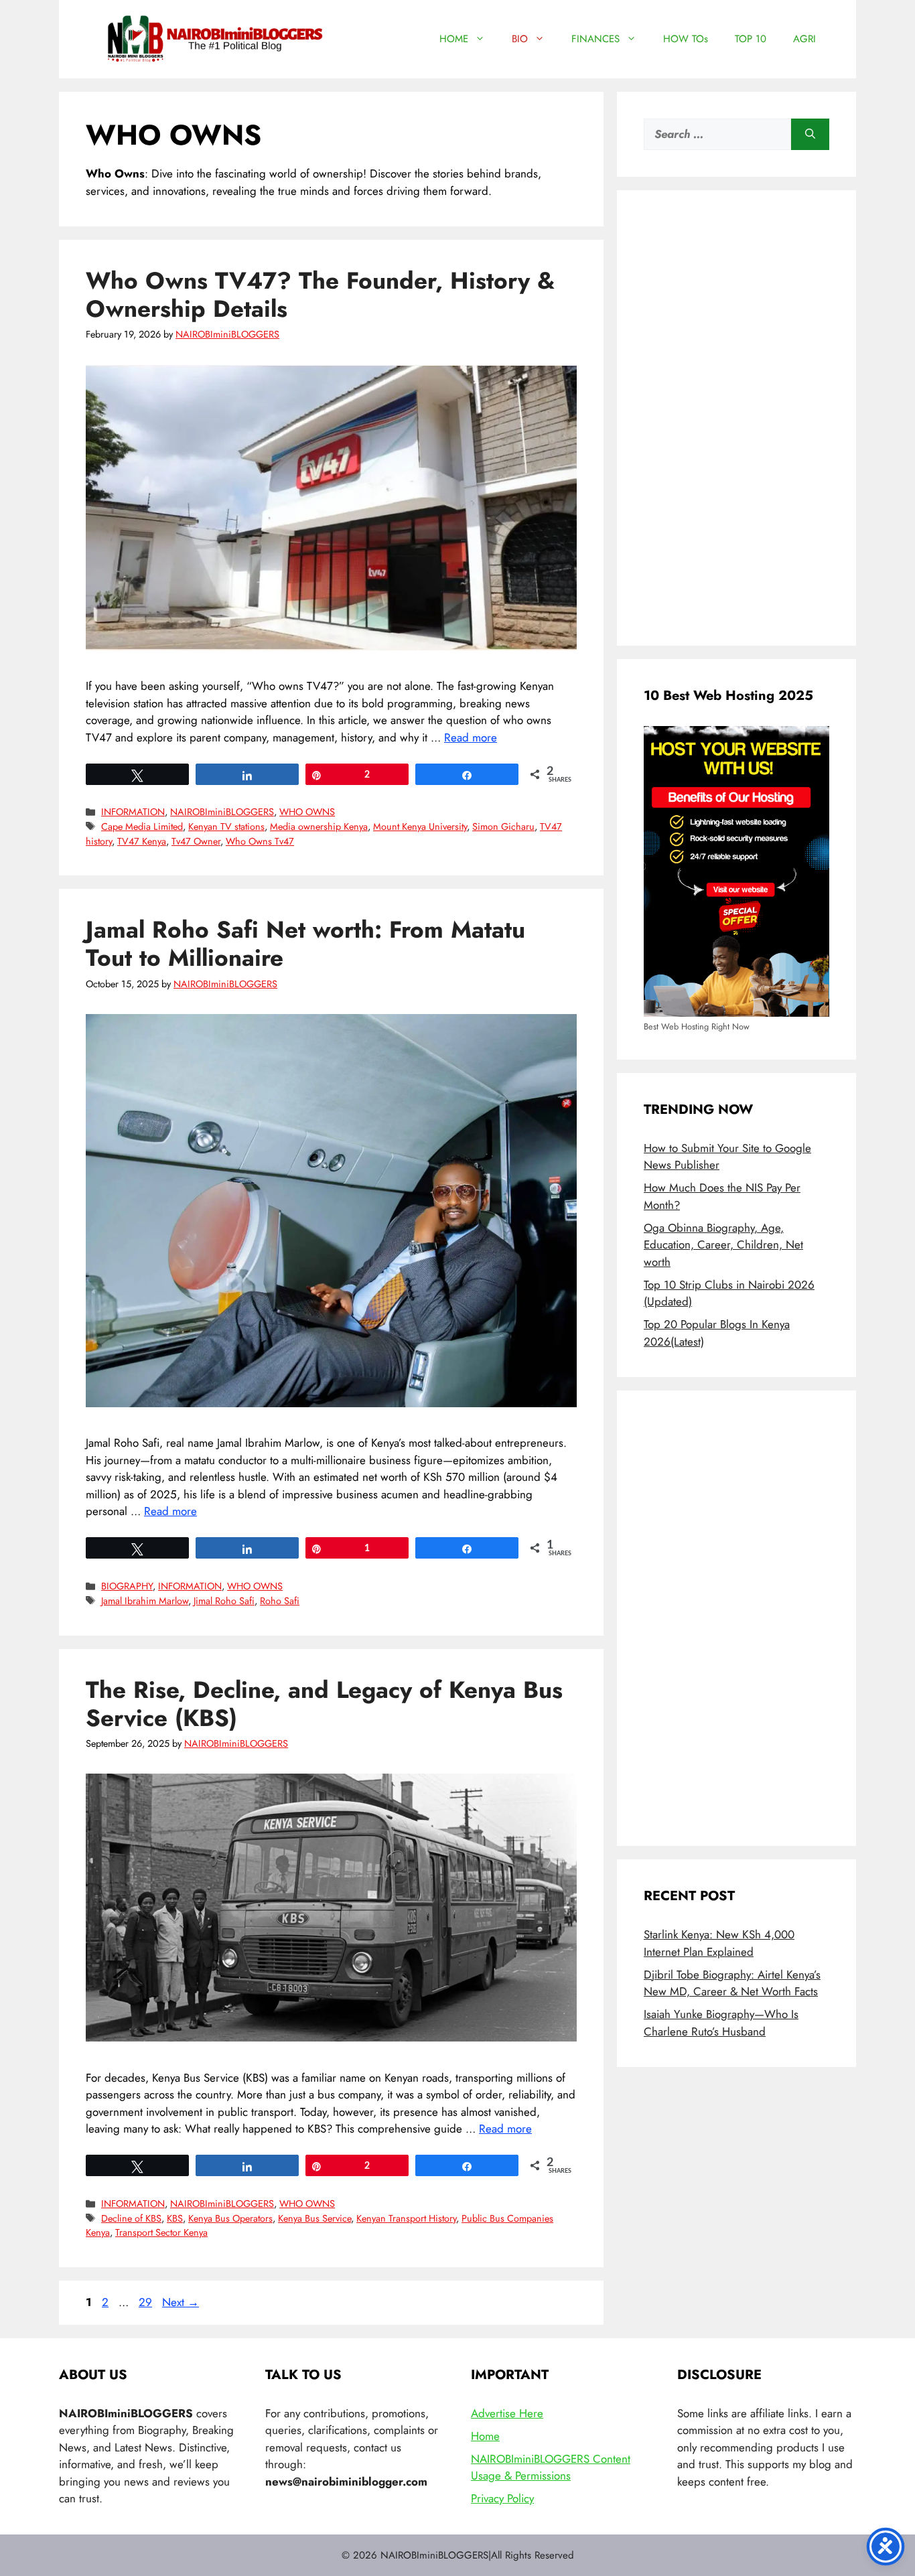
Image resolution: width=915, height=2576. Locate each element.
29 (147, 2302)
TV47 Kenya (142, 841)
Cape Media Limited (142, 827)
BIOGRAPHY (127, 1586)
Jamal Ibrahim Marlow (145, 1601)
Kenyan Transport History (406, 2218)
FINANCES (595, 39)
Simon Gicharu (503, 827)
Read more (471, 737)
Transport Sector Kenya (161, 2232)
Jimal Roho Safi (224, 1601)
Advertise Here (507, 2413)
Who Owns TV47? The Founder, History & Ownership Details (320, 295)
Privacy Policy (502, 2498)
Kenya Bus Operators (230, 2218)
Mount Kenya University (420, 827)
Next (181, 2302)
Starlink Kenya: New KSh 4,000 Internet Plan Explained (719, 1943)
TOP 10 (751, 39)
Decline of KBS (131, 2218)
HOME (454, 39)
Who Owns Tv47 (260, 841)
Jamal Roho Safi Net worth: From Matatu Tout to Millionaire (305, 944)
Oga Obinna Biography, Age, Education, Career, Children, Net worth (723, 1245)
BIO (520, 39)
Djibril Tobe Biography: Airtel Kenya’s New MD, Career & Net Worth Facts (732, 1983)
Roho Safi (280, 1601)
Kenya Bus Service (314, 2218)
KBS (175, 2218)
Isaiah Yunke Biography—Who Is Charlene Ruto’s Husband (721, 2023)
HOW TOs (686, 39)
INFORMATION (133, 812)
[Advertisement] (736, 418)
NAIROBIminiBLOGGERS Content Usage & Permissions (551, 2467)
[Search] (810, 135)
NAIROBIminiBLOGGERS (222, 812)
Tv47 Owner (196, 841)
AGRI (804, 39)
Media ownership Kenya (319, 827)
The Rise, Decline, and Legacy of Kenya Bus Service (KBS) (324, 1704)
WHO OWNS (307, 812)
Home (485, 2436)
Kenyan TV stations (226, 827)
